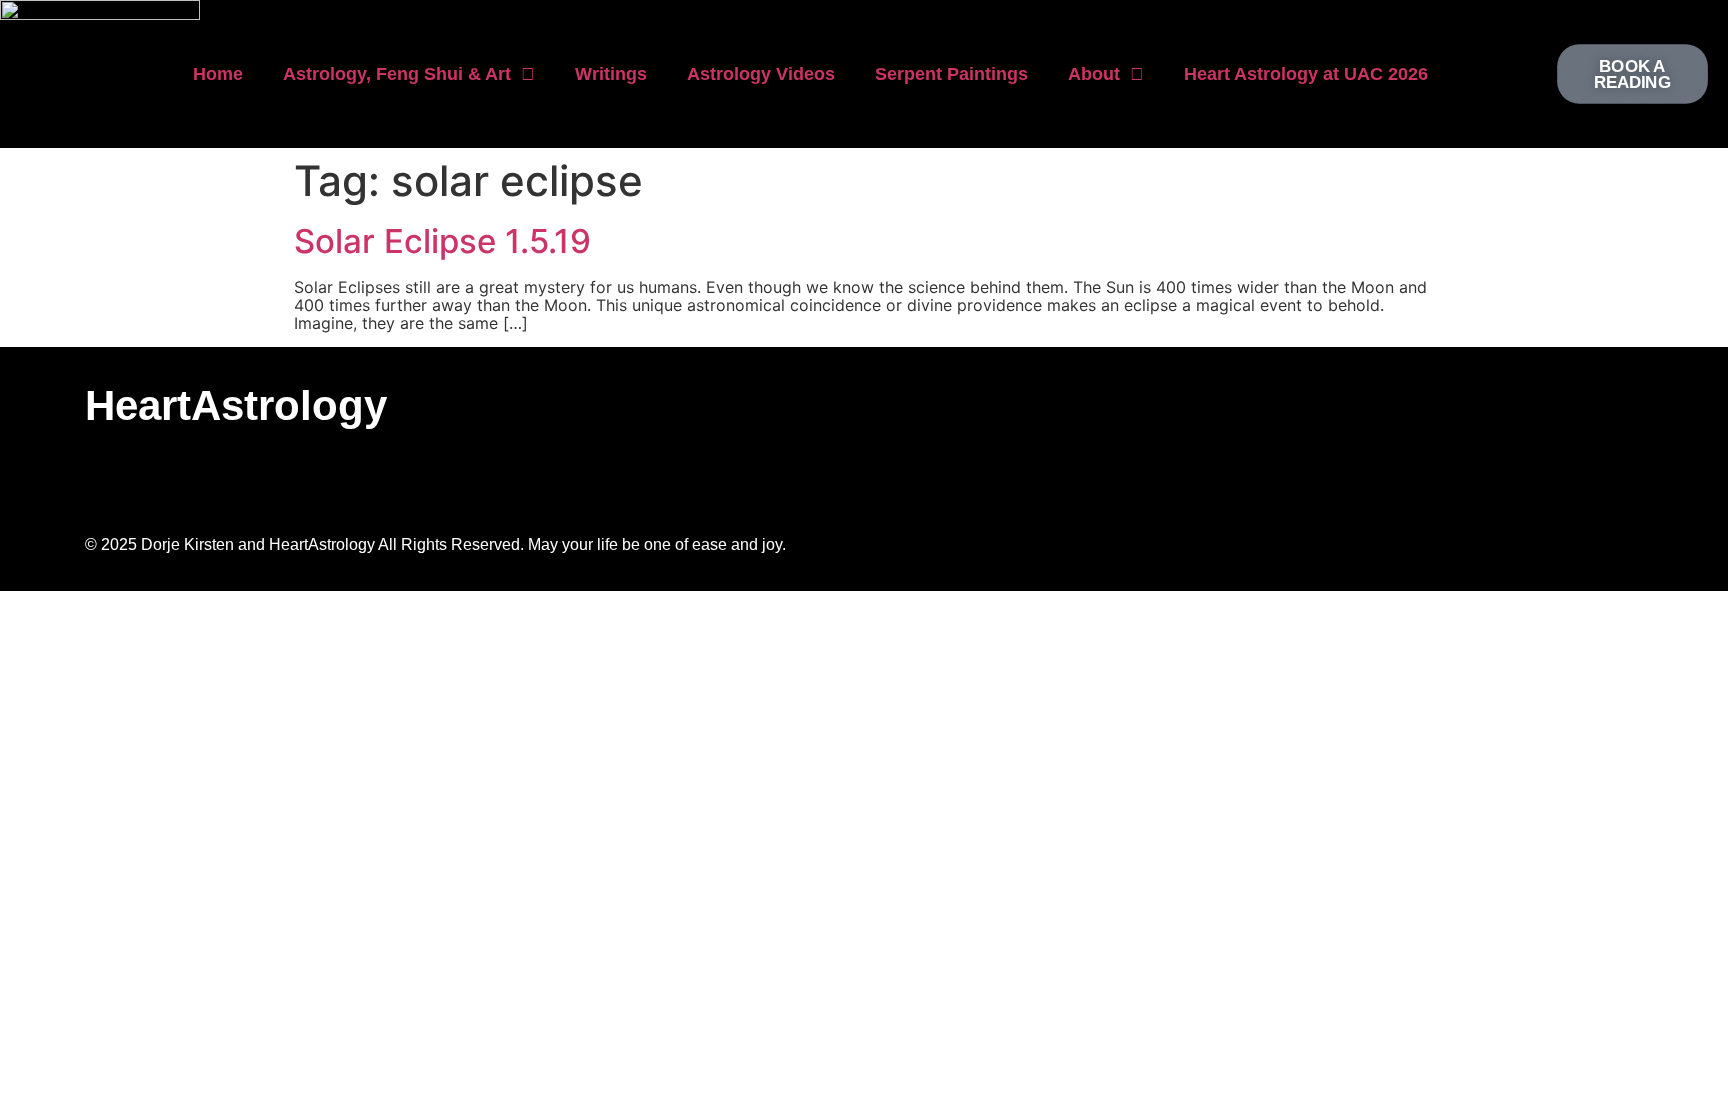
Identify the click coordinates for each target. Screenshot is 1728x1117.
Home (218, 74)
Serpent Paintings (951, 74)
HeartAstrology (236, 405)
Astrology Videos (761, 74)
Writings (611, 74)
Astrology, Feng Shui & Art (397, 74)
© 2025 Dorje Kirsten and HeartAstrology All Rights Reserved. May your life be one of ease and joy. (435, 544)
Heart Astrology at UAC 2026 (1306, 74)
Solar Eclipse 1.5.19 (442, 241)
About (1094, 74)
